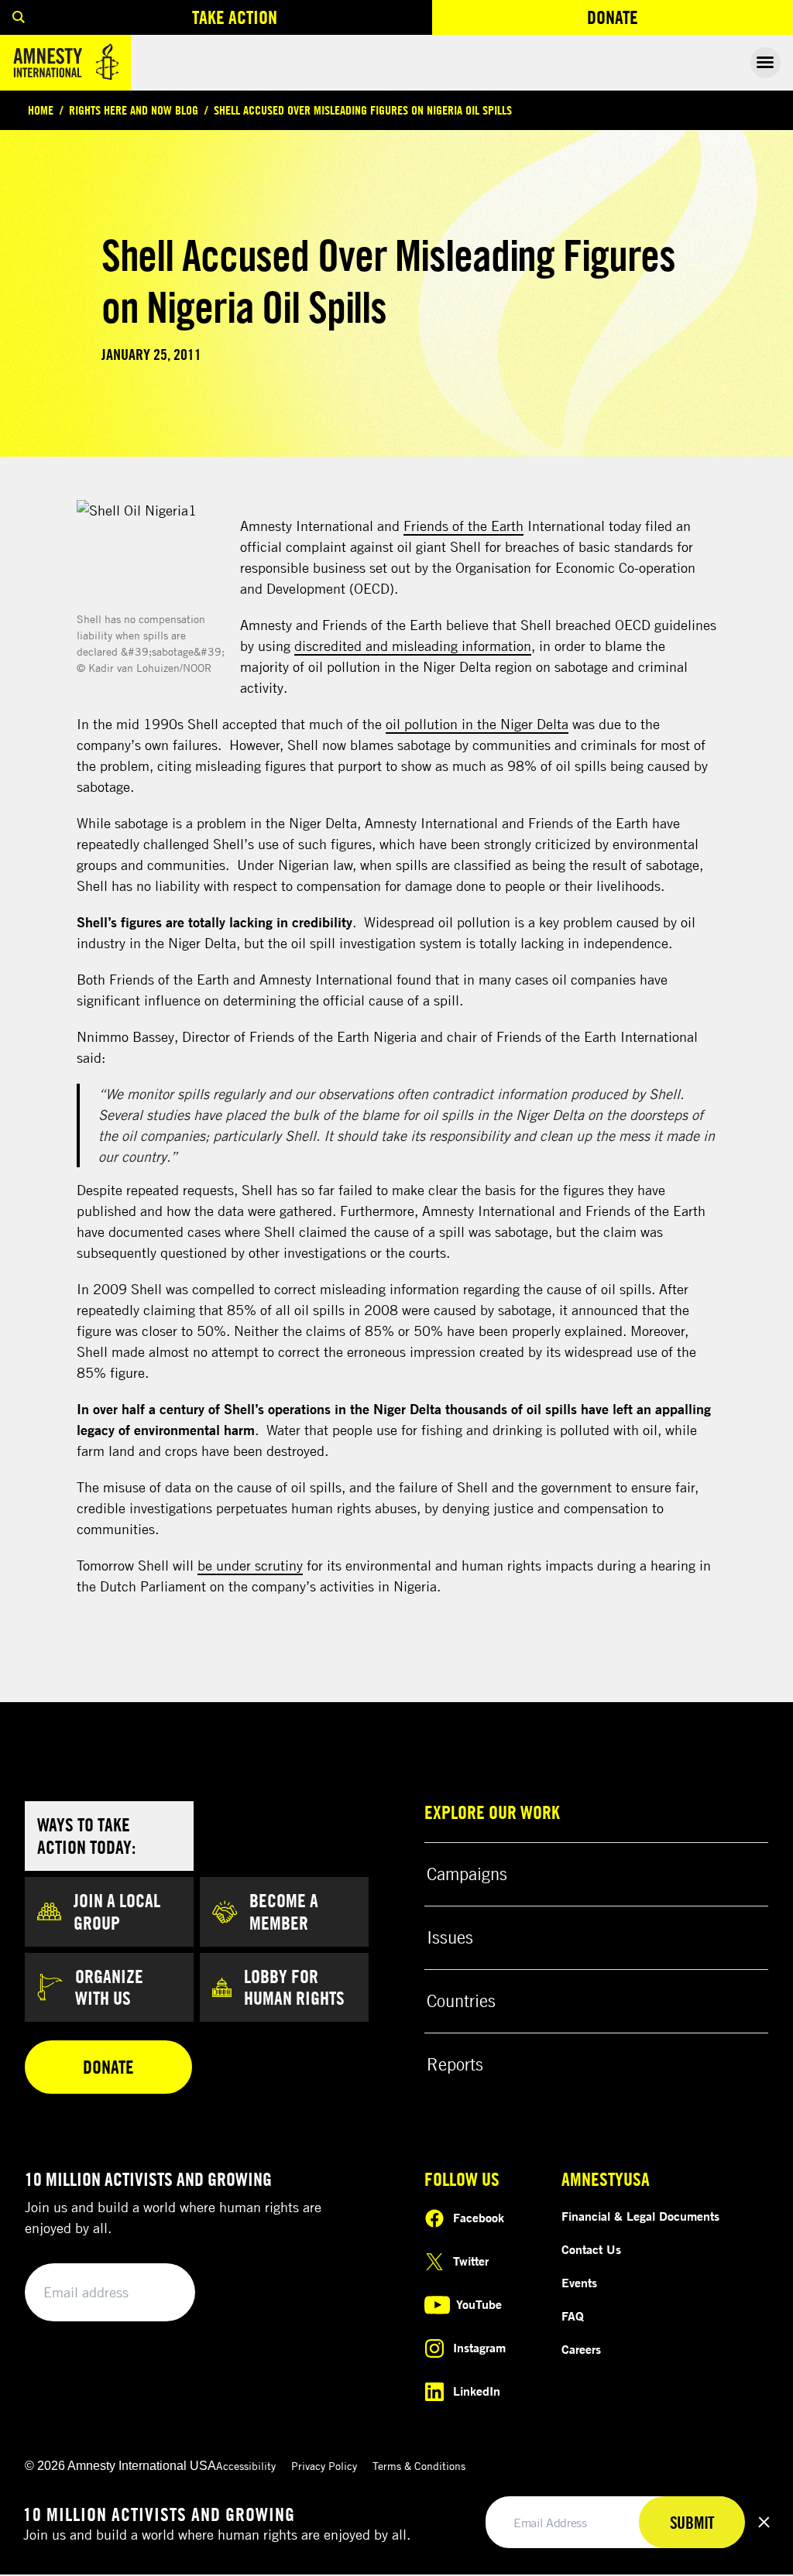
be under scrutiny (250, 1565)
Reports (455, 2064)
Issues (450, 1937)
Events (579, 2283)
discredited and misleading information (413, 646)
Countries (461, 2001)
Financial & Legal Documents (640, 2216)
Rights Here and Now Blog (134, 110)
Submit (156, 2293)
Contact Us (591, 2249)
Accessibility (246, 2466)
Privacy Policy (324, 2466)
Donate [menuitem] (669, 21)
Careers (581, 2349)
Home (41, 110)
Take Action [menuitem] (235, 17)
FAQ (573, 2316)
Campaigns (467, 1874)
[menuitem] (19, 17)
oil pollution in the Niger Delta (477, 724)
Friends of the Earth (463, 526)
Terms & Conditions (419, 2466)
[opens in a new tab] (152, 554)
